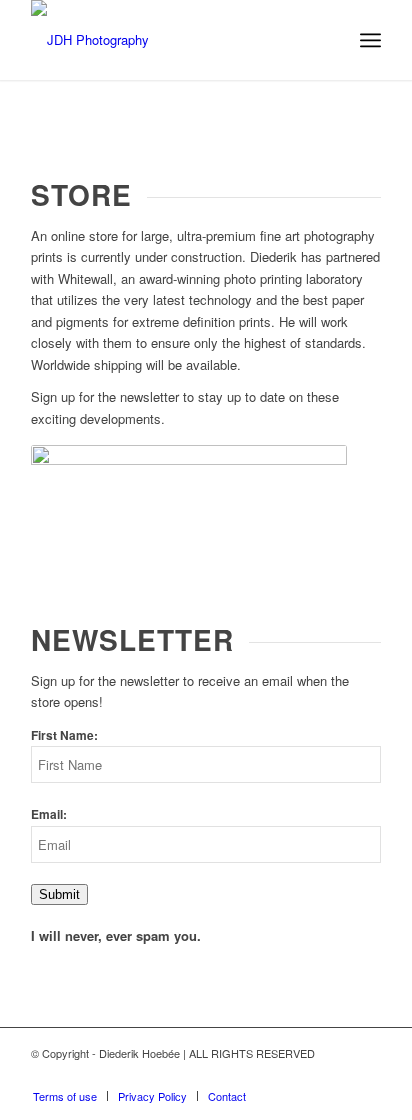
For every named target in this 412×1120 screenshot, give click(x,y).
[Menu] (370, 40)
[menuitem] (370, 40)
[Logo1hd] (171, 40)
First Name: (64, 735)
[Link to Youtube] (306, 1075)
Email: (49, 814)
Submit (59, 894)
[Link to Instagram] (336, 1075)
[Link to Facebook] (366, 1075)
